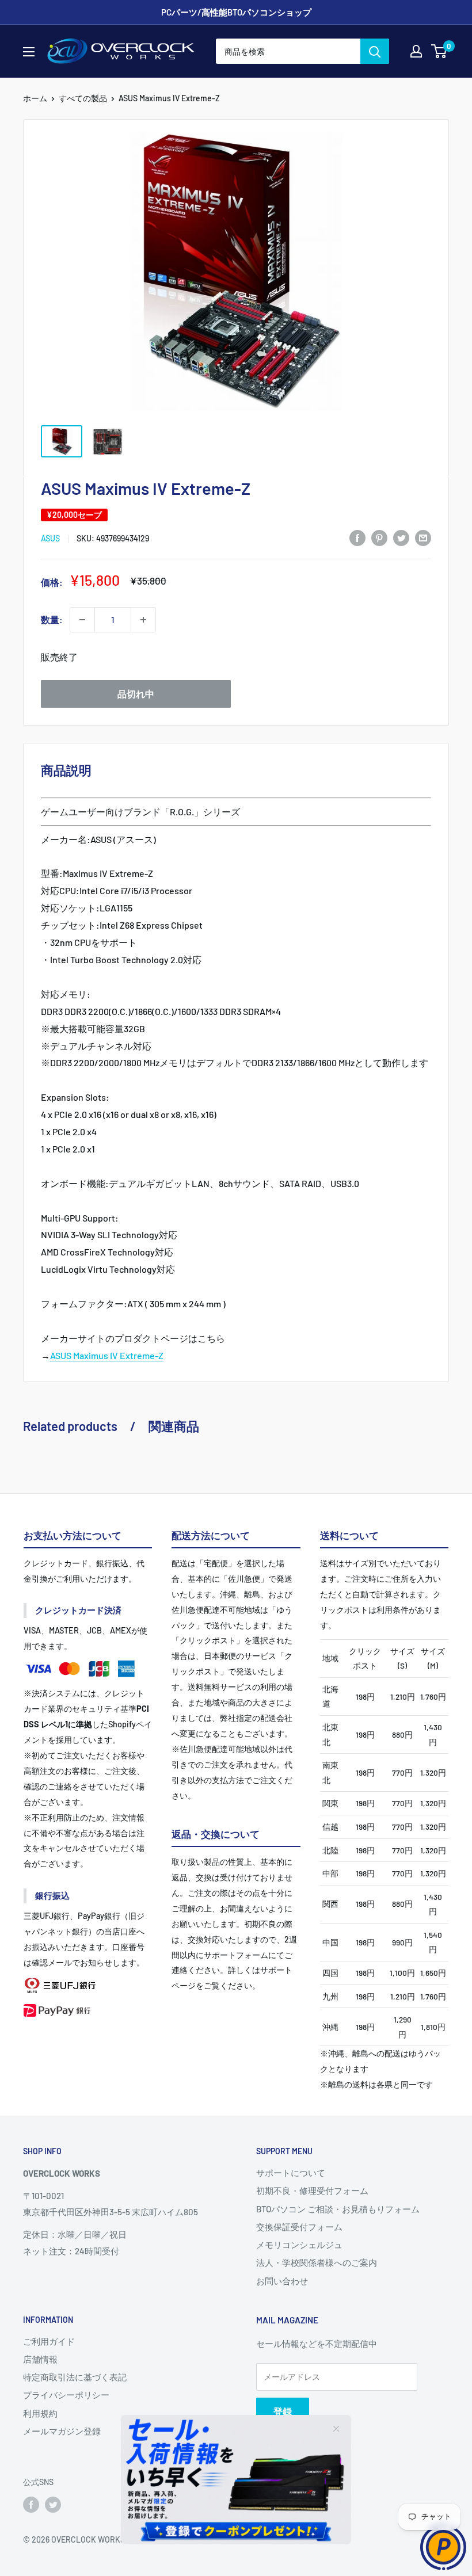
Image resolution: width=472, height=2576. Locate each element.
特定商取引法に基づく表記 (75, 2377)
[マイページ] (416, 51)
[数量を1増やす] (143, 620)
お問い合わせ (282, 2281)
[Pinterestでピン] (379, 537)
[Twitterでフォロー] (53, 2505)
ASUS (50, 538)
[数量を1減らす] (82, 620)
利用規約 (40, 2413)
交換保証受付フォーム (299, 2227)
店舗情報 (40, 2359)
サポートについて (291, 2173)
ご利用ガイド (49, 2341)
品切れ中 (136, 694)
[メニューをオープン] (29, 52)
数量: (52, 619)
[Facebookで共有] (357, 537)
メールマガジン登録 (62, 2431)
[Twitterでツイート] (401, 537)
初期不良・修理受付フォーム (312, 2190)
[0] (439, 51)
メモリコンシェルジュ (299, 2245)
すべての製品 (83, 98)
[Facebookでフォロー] (31, 2505)
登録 (283, 2411)
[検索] (375, 51)
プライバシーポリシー (66, 2395)
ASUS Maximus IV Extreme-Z (107, 1355)
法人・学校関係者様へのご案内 (317, 2262)
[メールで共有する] (423, 537)
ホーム (35, 98)
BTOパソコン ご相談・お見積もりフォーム (338, 2209)
